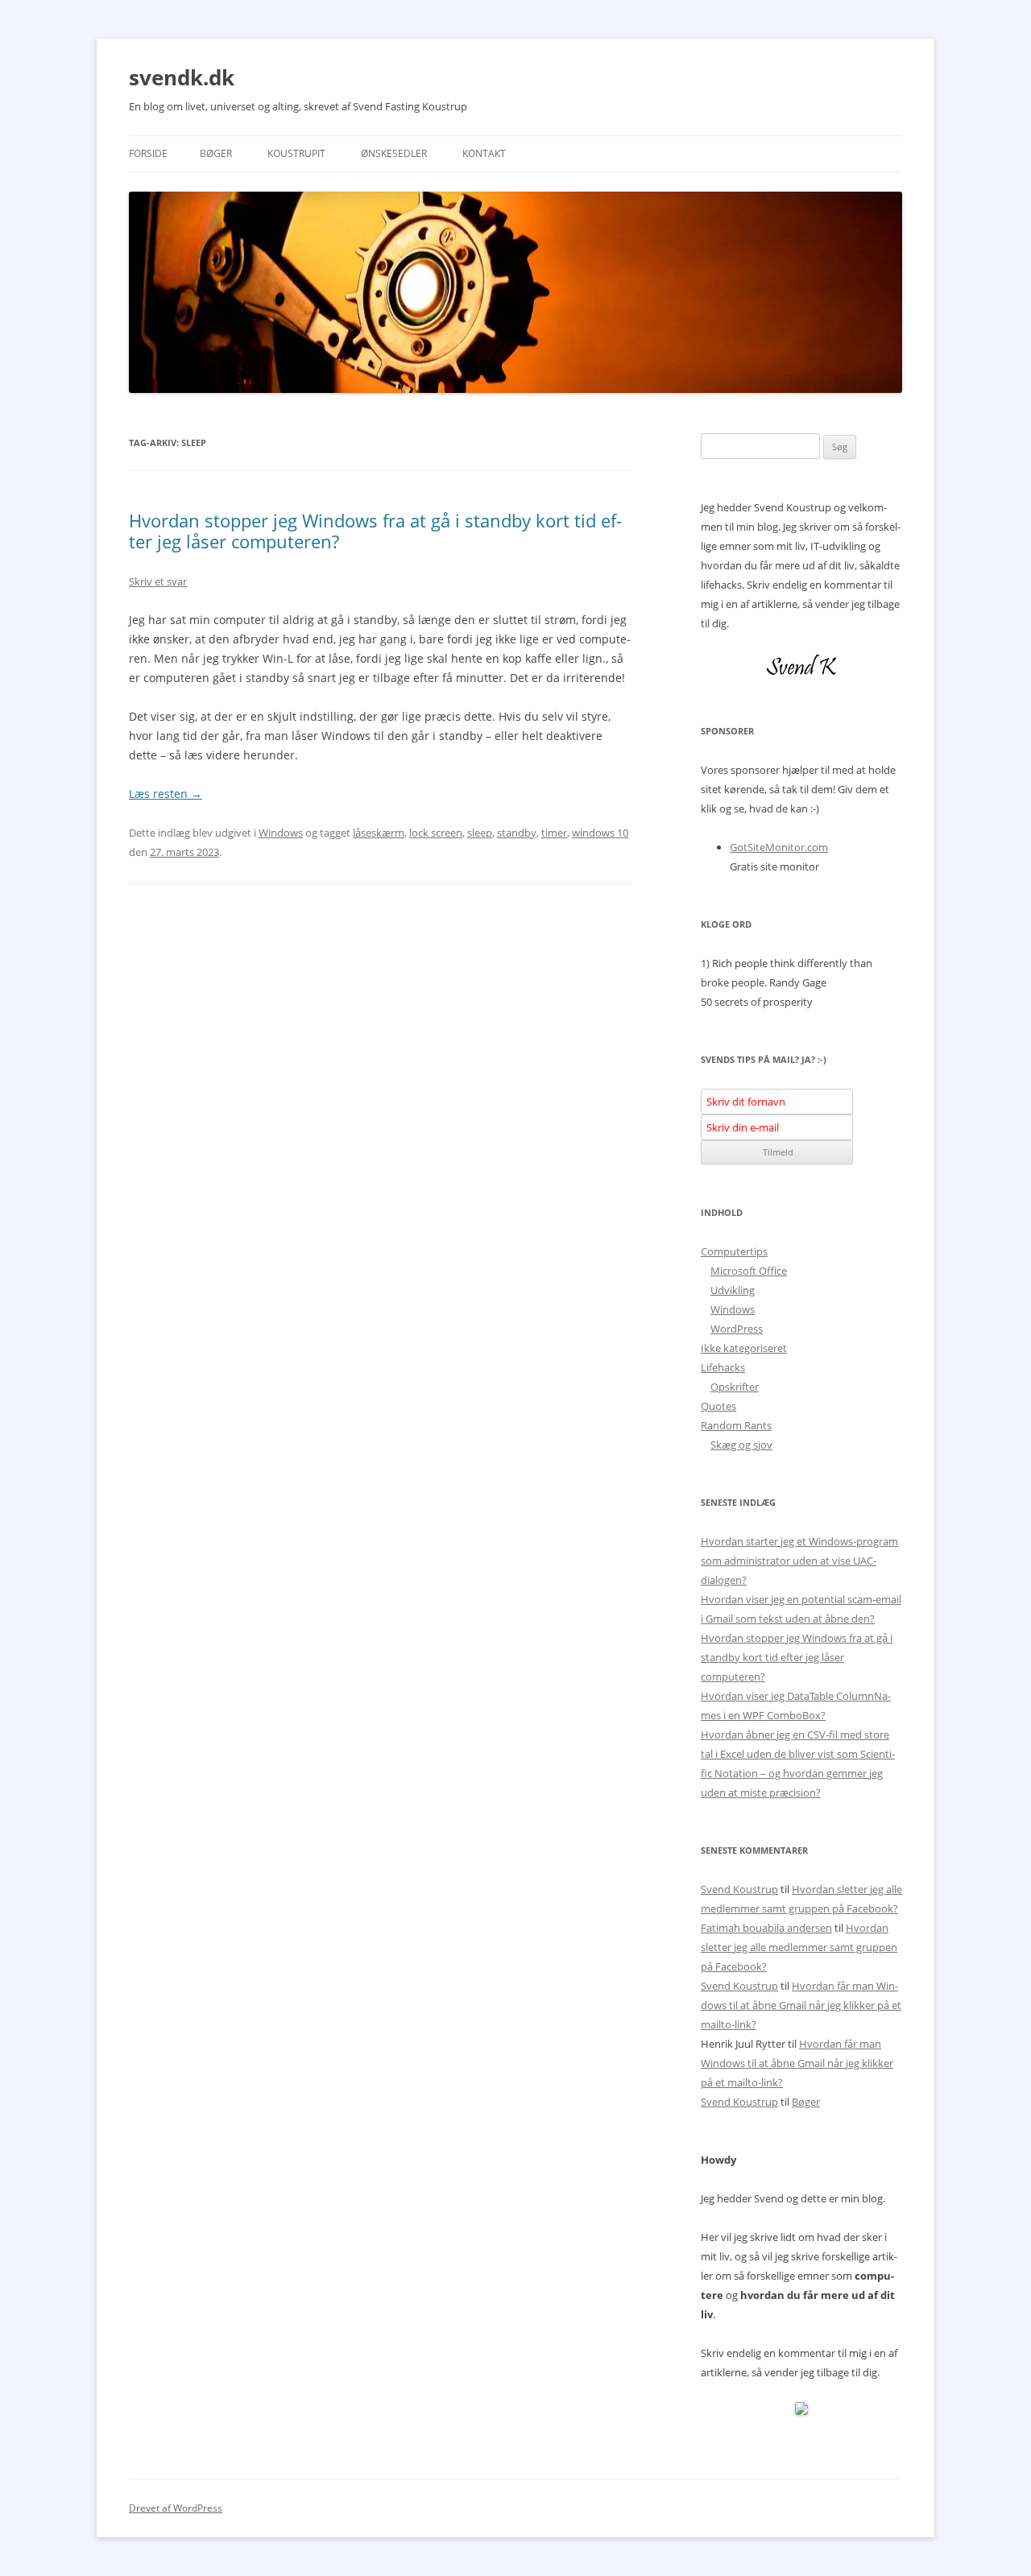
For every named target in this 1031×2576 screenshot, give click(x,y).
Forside (148, 153)
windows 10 (600, 833)
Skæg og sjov (741, 1445)
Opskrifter (735, 1387)
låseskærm (379, 833)
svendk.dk (182, 77)
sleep (480, 833)
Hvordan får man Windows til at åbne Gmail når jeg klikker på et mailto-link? (801, 2005)
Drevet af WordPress (176, 2508)
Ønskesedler (394, 153)
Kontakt (484, 153)
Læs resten (166, 794)
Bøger (216, 153)
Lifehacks (723, 1367)
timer (554, 833)
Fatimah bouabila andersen (766, 1928)
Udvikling (733, 1290)
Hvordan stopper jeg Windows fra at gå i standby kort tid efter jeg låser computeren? (375, 531)
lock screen (436, 833)
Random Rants (736, 1425)
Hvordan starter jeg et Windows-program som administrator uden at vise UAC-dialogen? (799, 1561)
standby (517, 833)
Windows (281, 833)
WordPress (737, 1329)
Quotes (718, 1406)
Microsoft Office (749, 1271)
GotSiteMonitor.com (779, 847)
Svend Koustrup (739, 1889)
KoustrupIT (296, 153)
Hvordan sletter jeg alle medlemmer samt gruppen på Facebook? (799, 1947)
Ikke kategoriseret (744, 1348)
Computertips (734, 1251)
